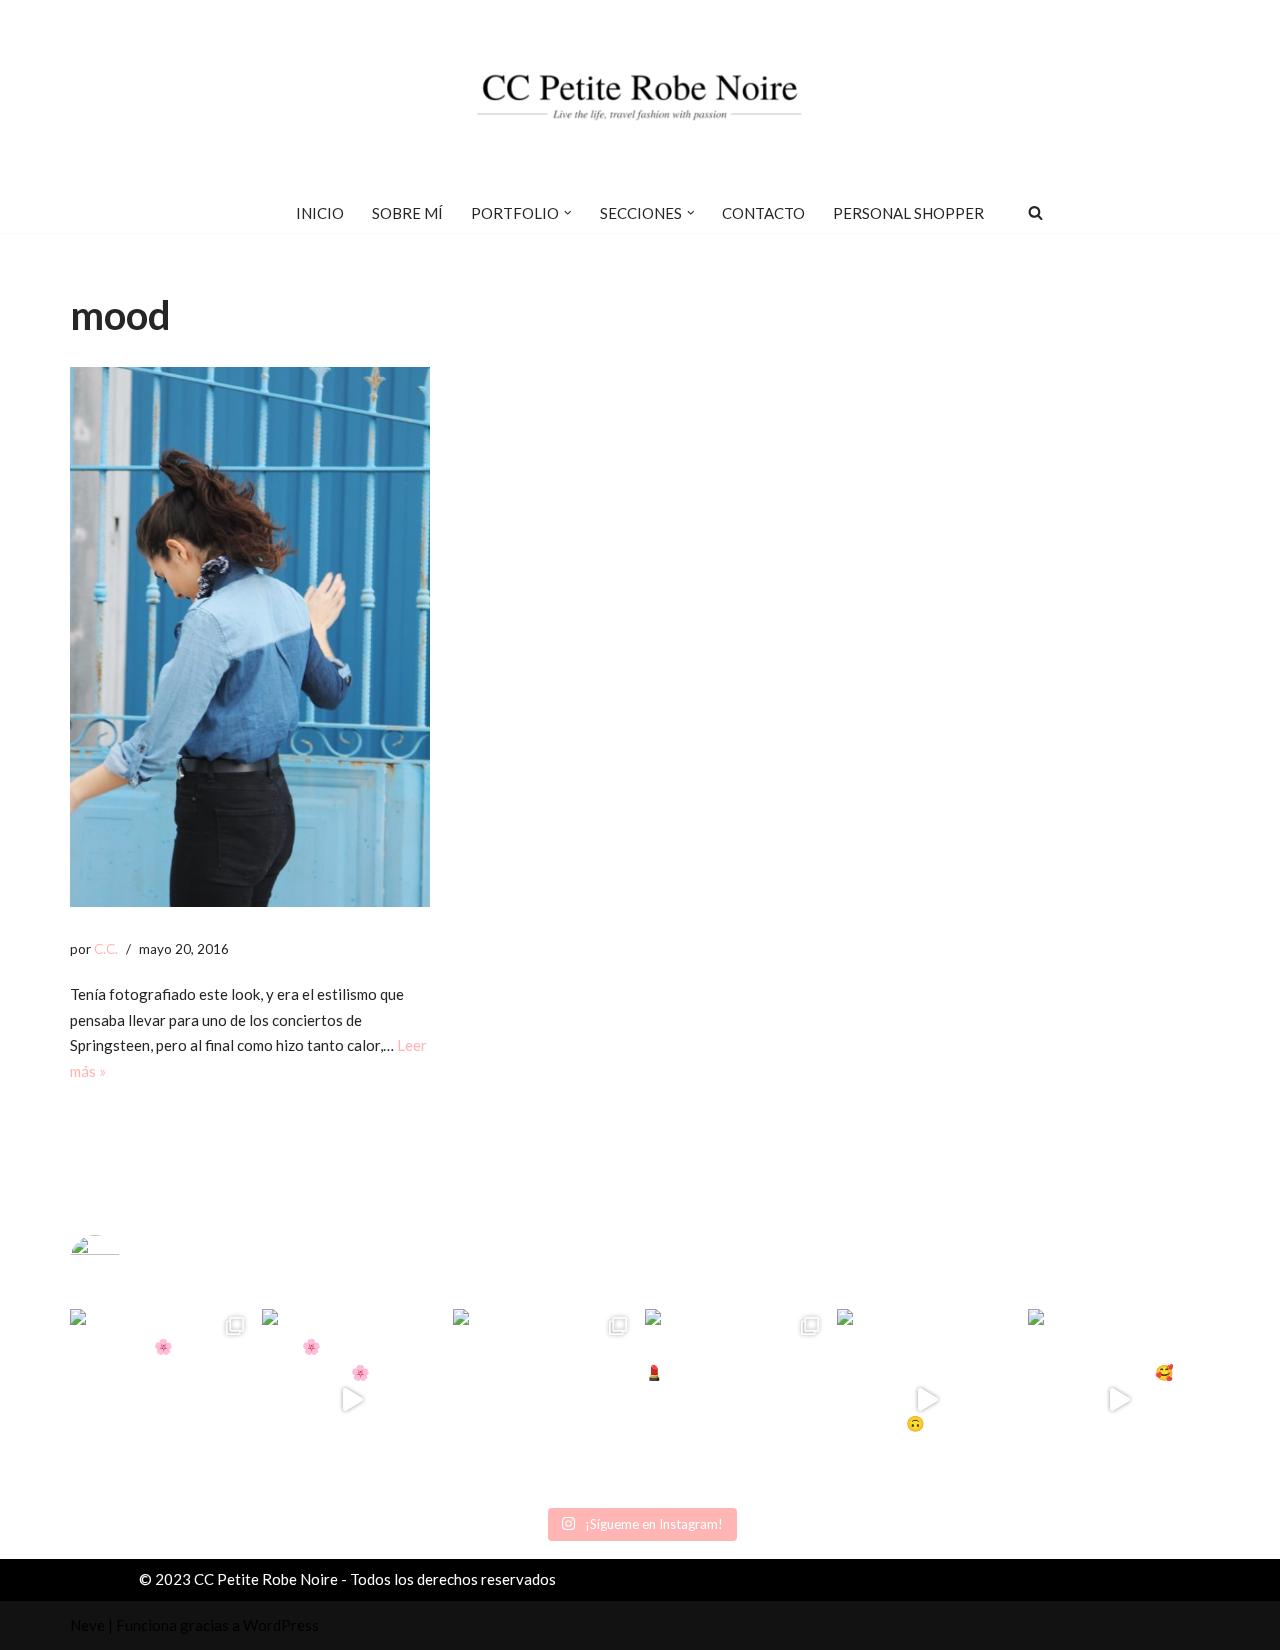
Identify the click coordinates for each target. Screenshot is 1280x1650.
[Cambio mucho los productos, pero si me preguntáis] (928, 1400)
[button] (568, 213)
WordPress (281, 1625)
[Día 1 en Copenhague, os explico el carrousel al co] (544, 1400)
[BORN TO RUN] (250, 637)
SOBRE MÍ (407, 213)
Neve (87, 1625)
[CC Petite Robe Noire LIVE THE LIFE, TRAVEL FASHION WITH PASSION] (640, 96)
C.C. (106, 949)
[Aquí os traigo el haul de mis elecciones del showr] (1119, 1400)
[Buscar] (1035, 212)
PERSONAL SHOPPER (908, 213)
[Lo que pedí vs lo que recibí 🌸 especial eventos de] (353, 1400)
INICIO (320, 213)
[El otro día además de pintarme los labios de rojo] (736, 1400)
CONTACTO (763, 213)
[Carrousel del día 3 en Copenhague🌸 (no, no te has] (161, 1400)
